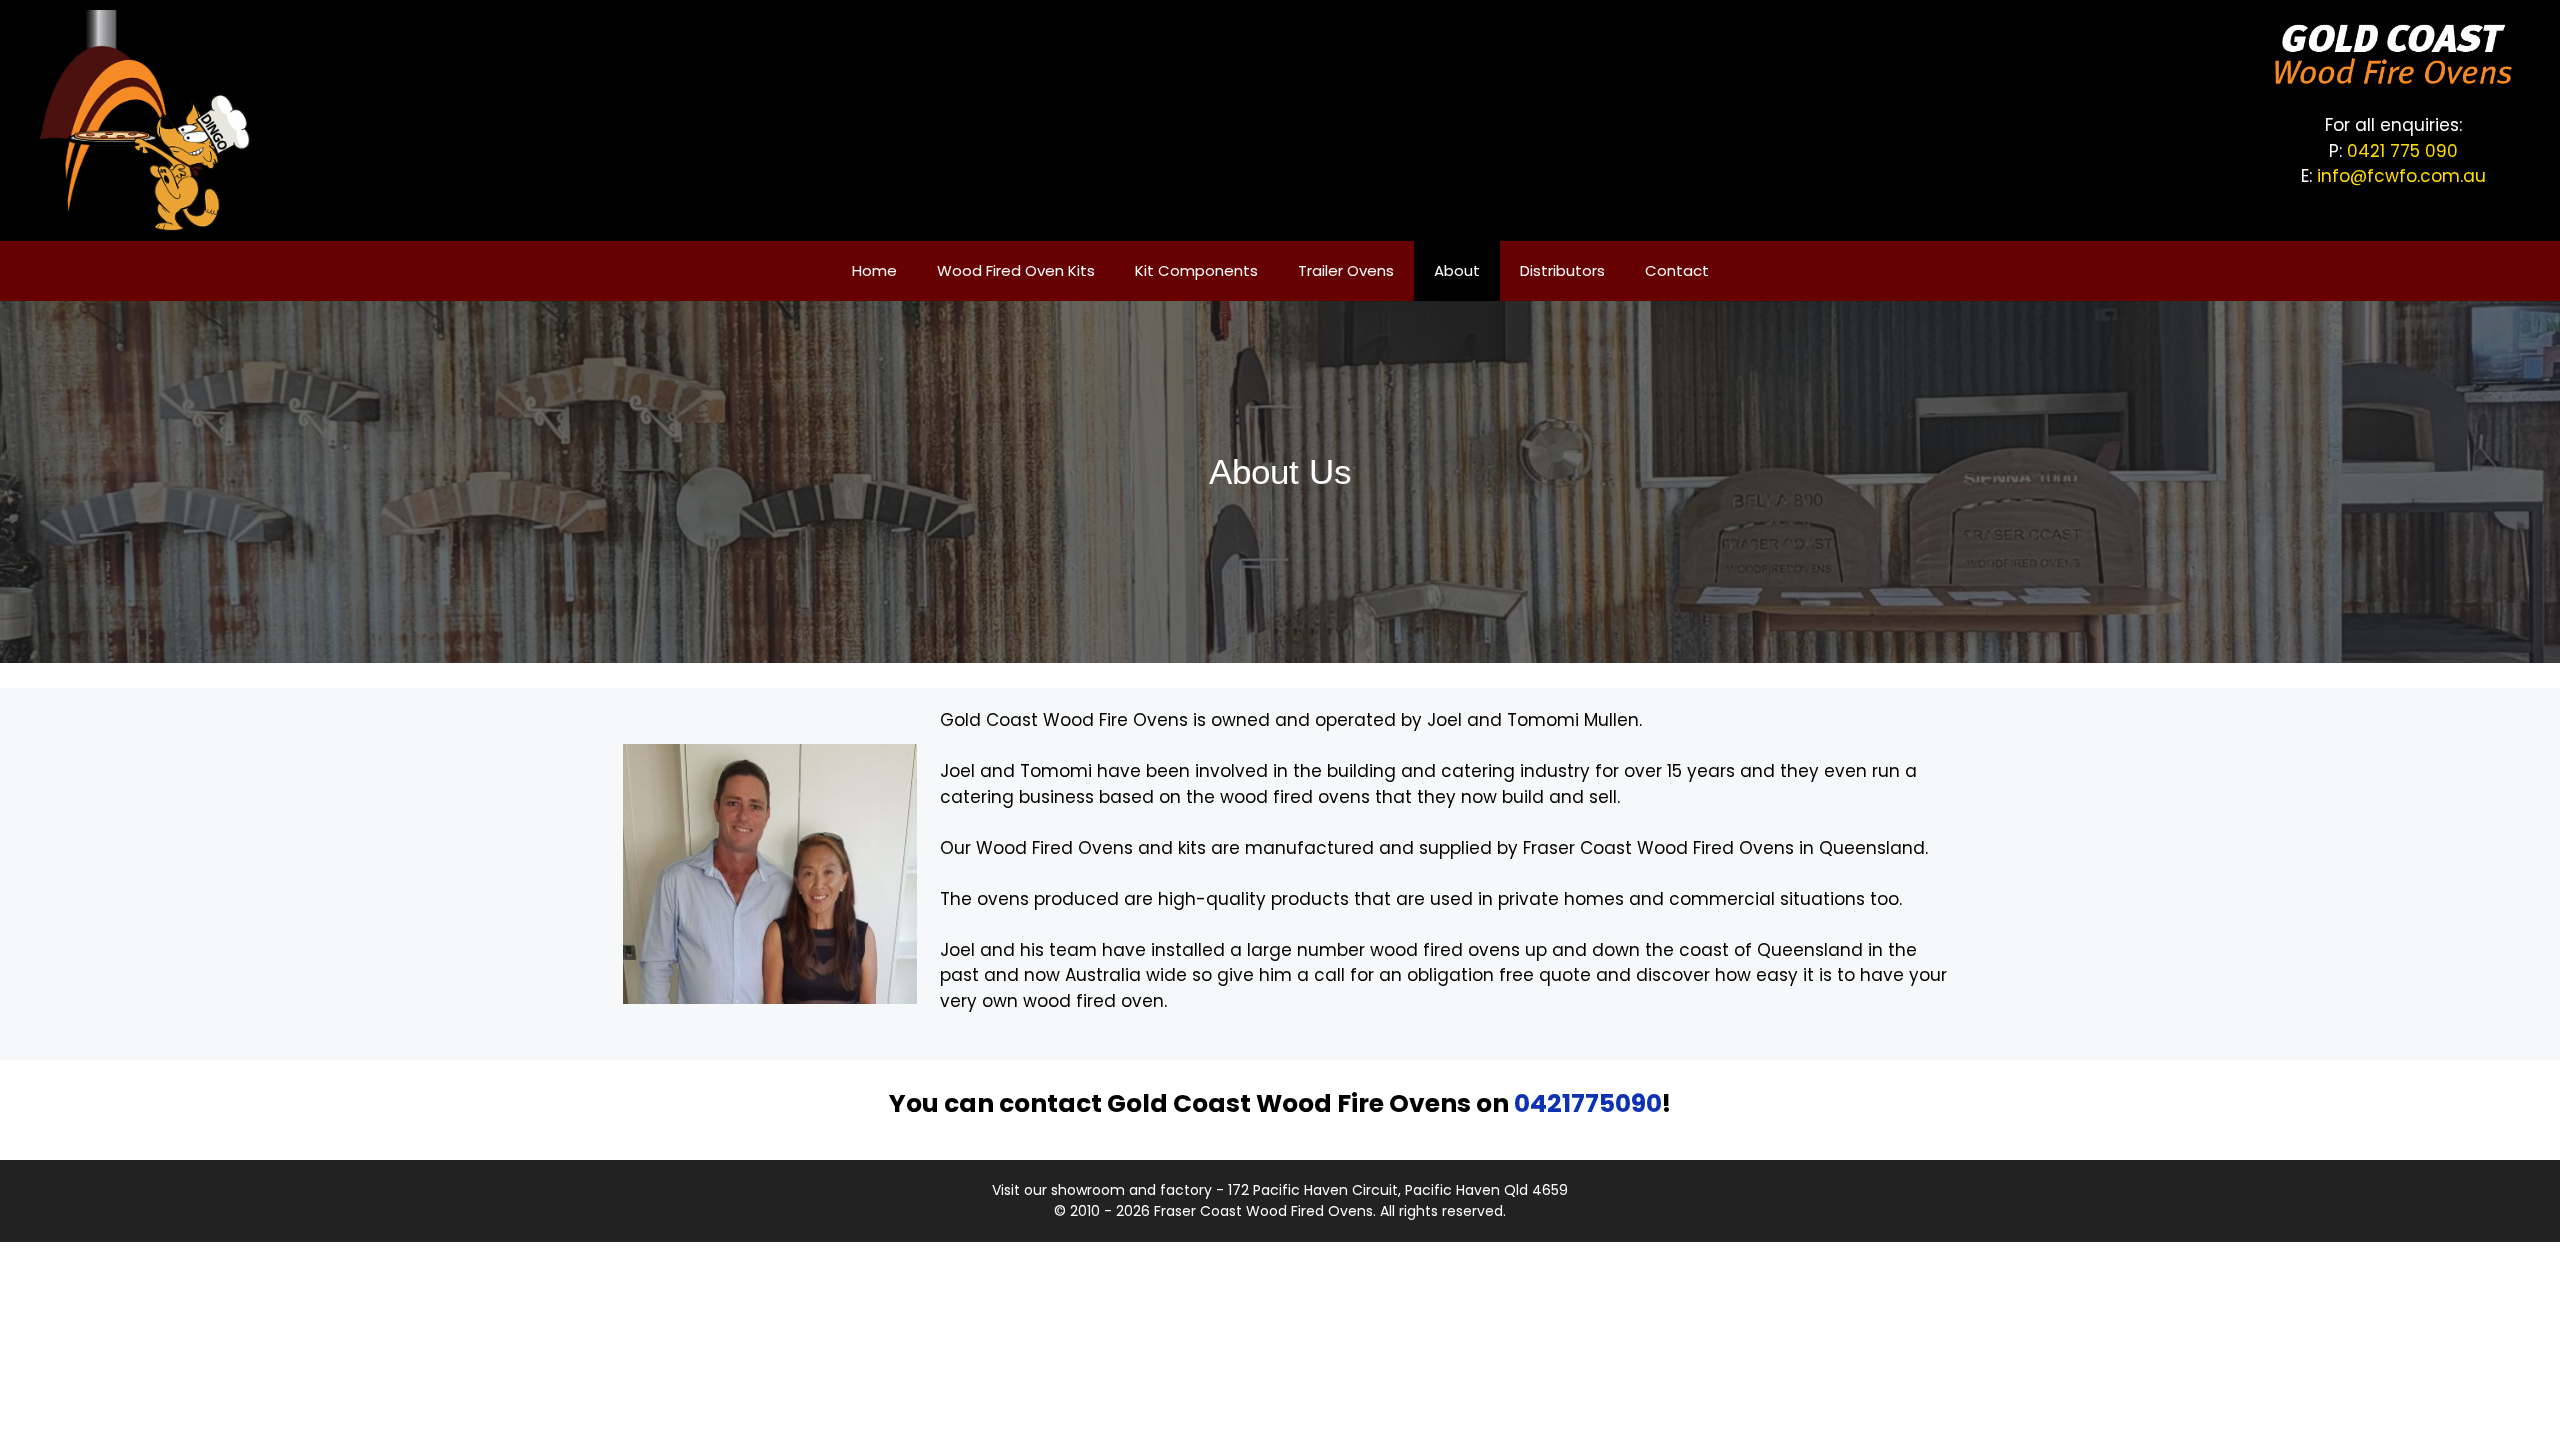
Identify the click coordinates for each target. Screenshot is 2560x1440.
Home (874, 270)
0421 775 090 (2402, 151)
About (1457, 270)
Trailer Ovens (1346, 270)
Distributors (1562, 270)
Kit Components (1196, 270)
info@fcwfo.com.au (2401, 176)
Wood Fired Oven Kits (1016, 270)
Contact (1677, 270)
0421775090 (1588, 1103)
